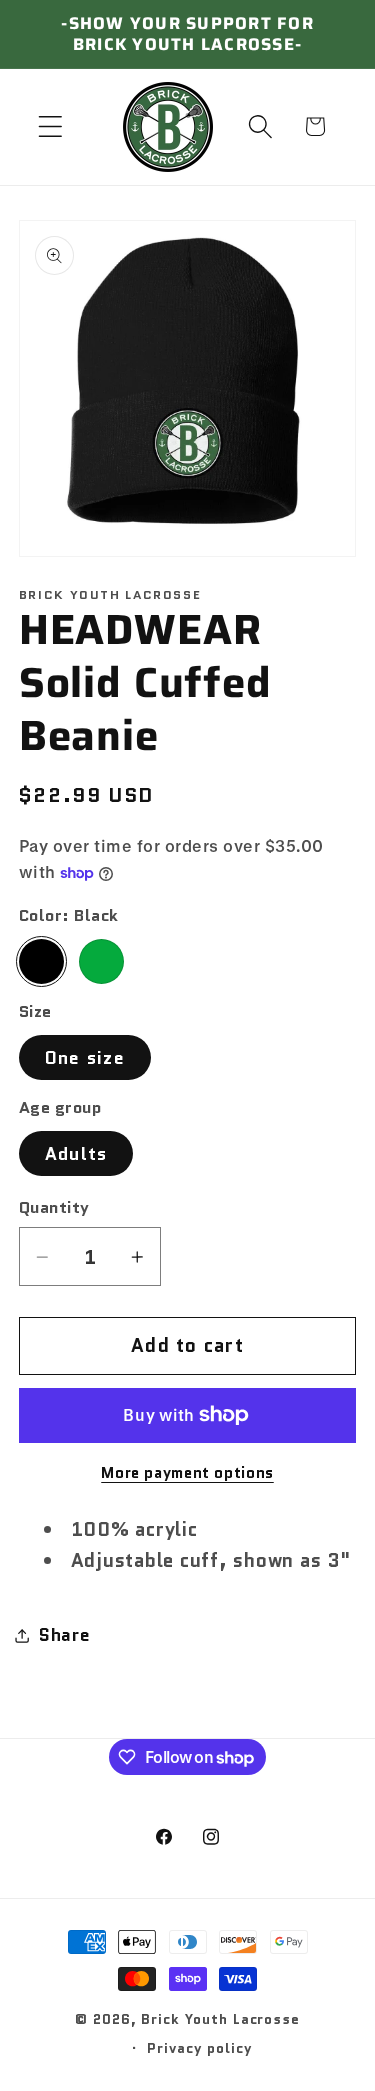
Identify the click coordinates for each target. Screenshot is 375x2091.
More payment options (187, 1473)
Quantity (54, 1208)
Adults (76, 1153)
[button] (50, 126)
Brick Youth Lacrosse (220, 2019)
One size (85, 1057)
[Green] (101, 961)
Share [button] (65, 1634)
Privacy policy (199, 2048)
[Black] (41, 961)
